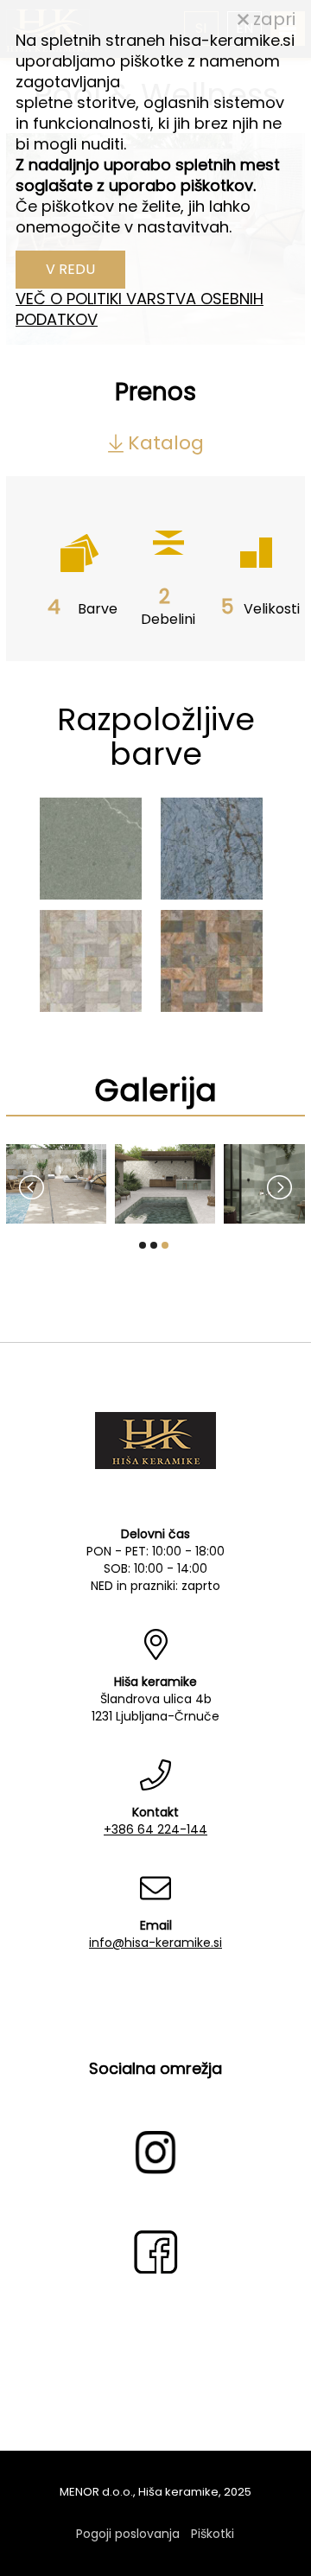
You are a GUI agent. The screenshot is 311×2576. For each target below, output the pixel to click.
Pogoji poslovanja (128, 2534)
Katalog (166, 443)
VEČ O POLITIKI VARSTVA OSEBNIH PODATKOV (140, 309)
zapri (272, 19)
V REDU (70, 269)
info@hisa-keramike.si (155, 1943)
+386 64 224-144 (155, 1829)
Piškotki (213, 2534)
